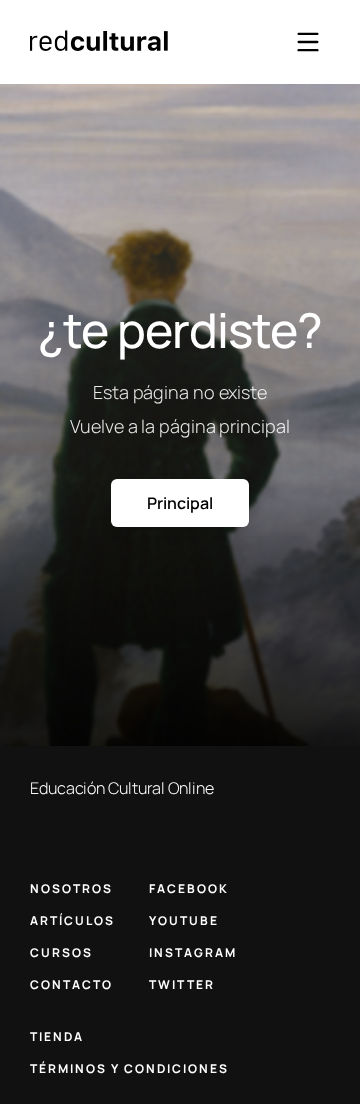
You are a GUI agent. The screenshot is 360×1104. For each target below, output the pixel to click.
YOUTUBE (184, 920)
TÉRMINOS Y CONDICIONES (129, 1068)
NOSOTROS (71, 888)
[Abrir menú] (308, 42)
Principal (179, 503)
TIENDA (57, 1036)
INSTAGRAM (193, 952)
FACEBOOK (189, 888)
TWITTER (182, 984)
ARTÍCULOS (72, 920)
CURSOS (61, 952)
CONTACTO (71, 984)
